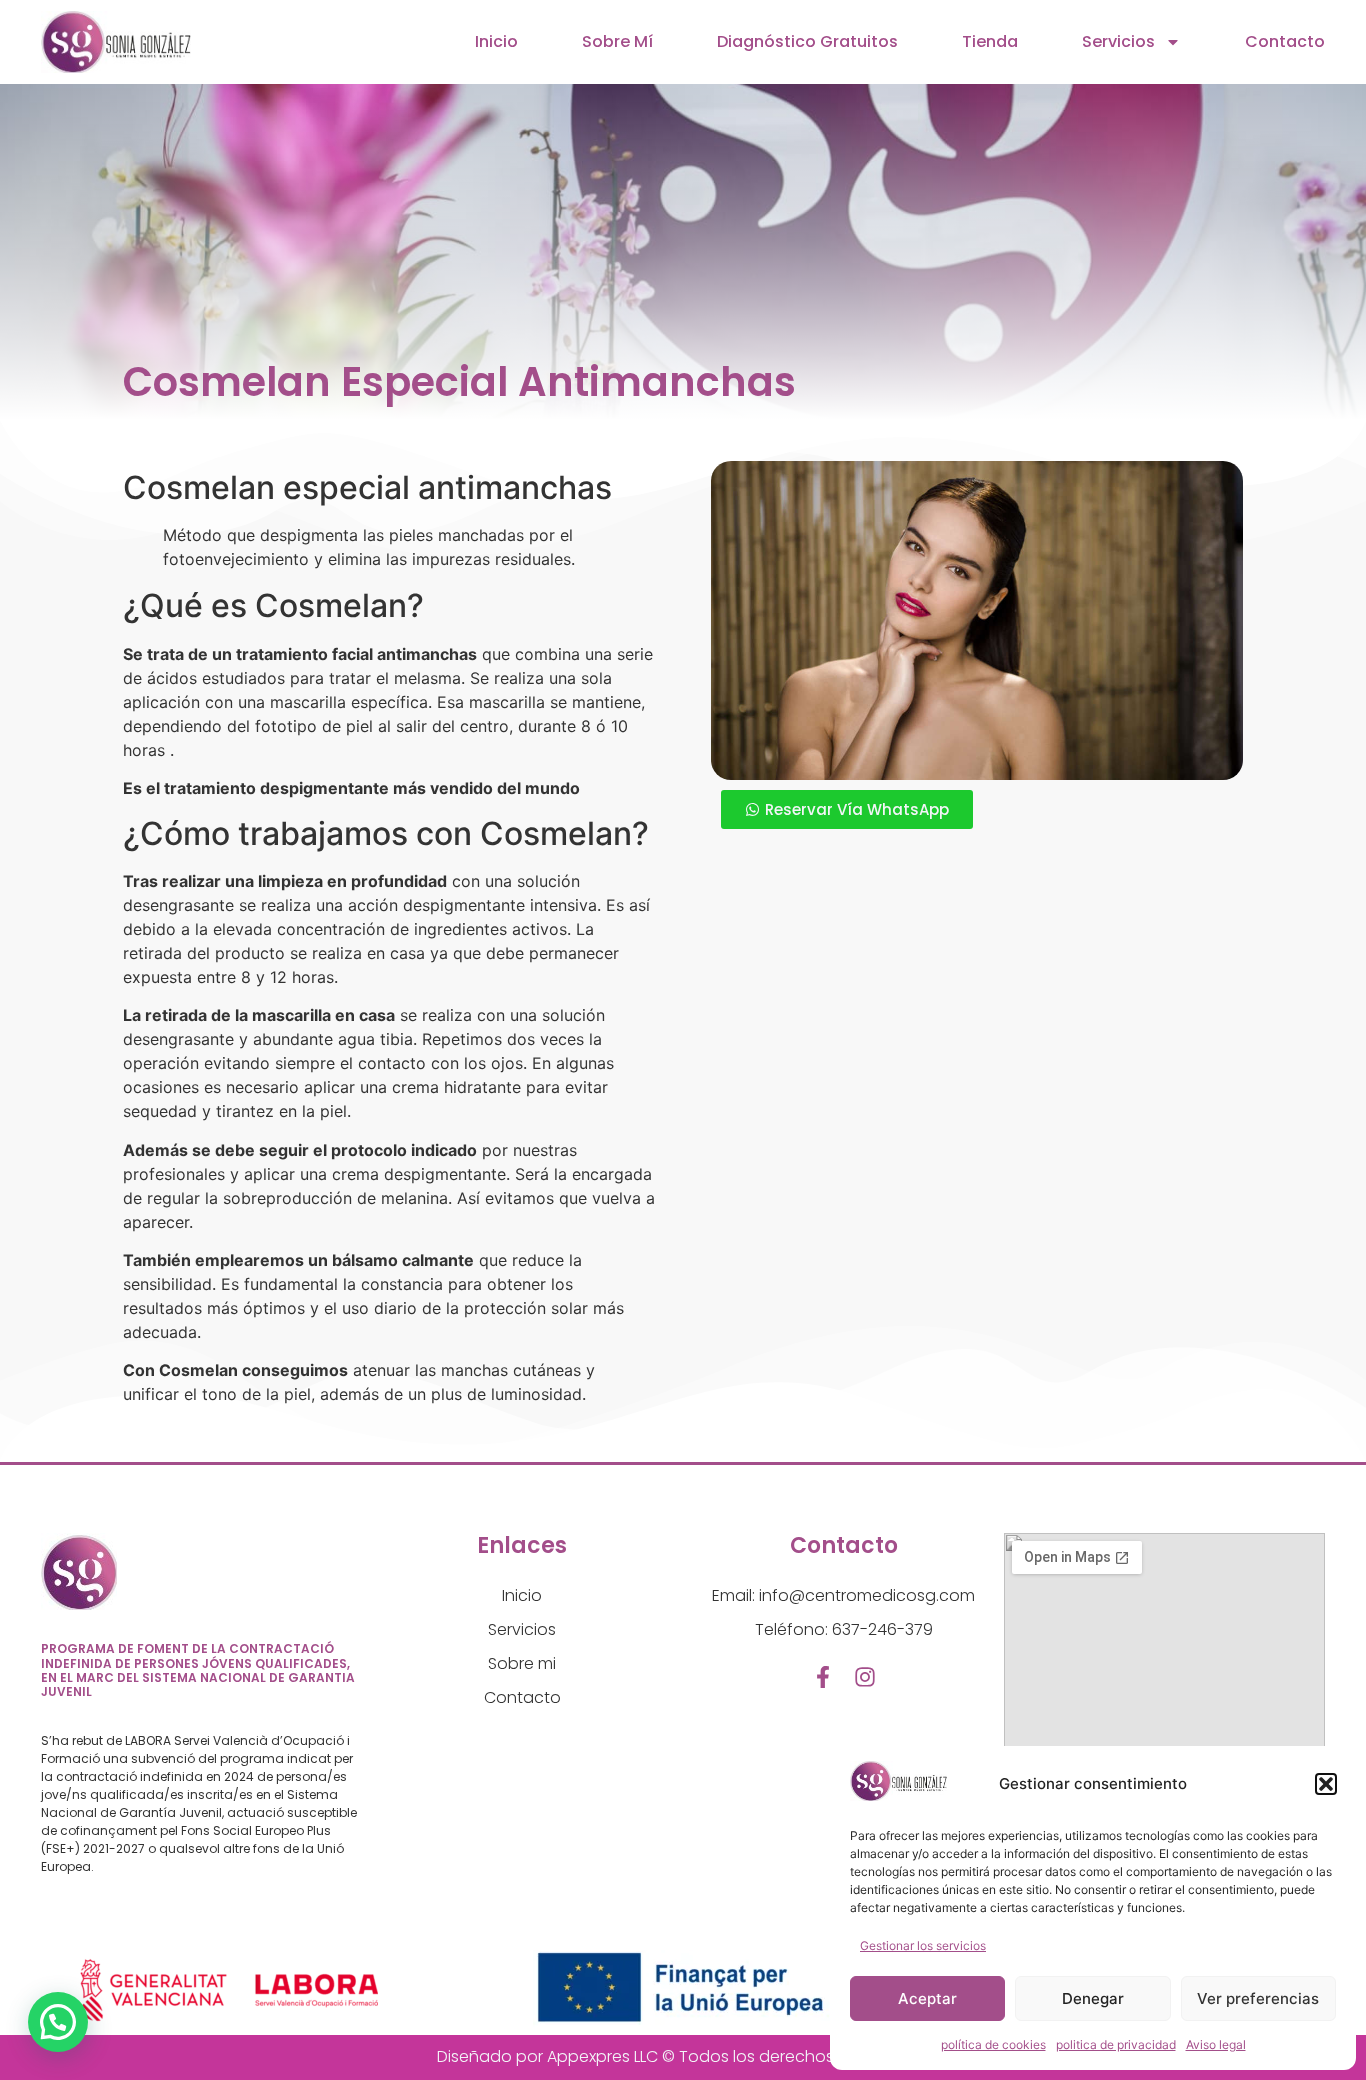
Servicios (1118, 41)
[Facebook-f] (823, 1677)
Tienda (990, 41)
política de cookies (993, 2044)
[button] (1326, 1784)
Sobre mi (522, 1663)
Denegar (1093, 1998)
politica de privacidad (1116, 2044)
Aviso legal (1216, 2044)
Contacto (1285, 41)
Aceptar (927, 1998)
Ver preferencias (1258, 1998)
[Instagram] (865, 1677)
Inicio (496, 41)
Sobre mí (617, 41)
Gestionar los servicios (923, 1945)
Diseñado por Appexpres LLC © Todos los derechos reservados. (683, 2056)
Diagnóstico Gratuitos (807, 41)
